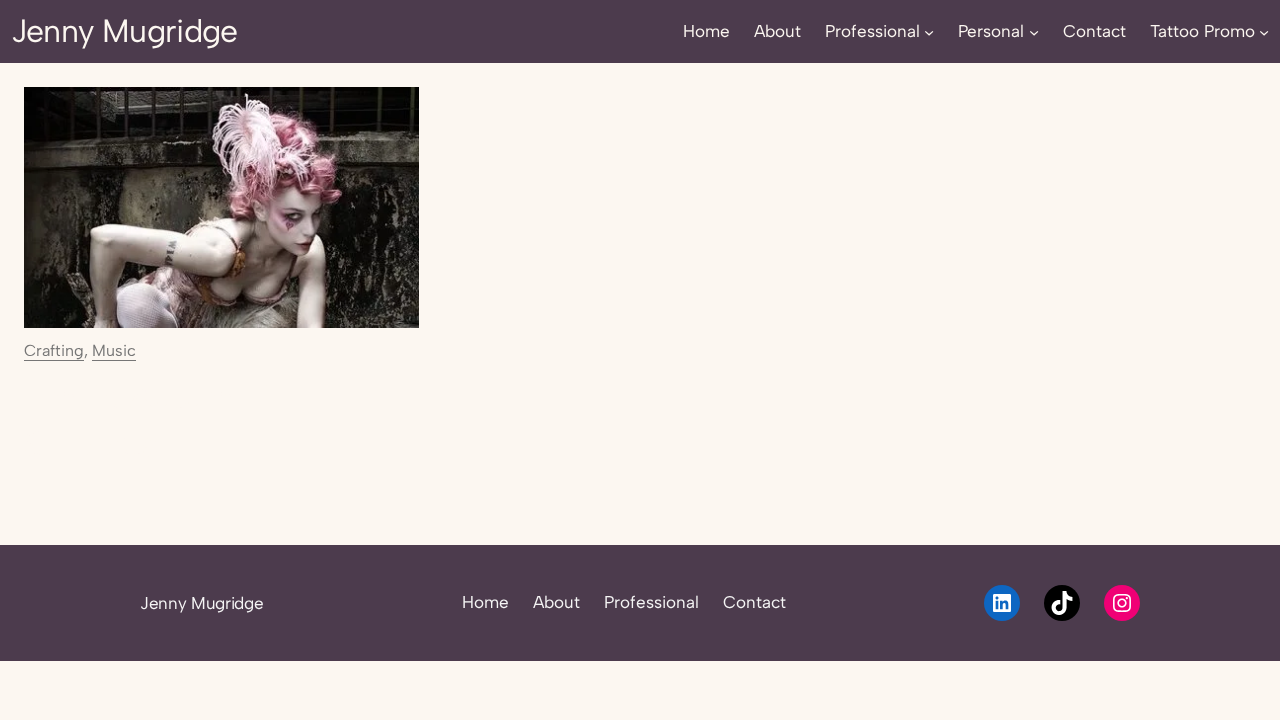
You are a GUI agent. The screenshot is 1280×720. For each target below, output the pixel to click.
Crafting (54, 350)
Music (114, 350)
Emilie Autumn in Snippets (157, 420)
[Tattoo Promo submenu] (1264, 31)
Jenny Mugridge (124, 31)
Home (485, 602)
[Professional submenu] (929, 31)
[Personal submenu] (1034, 31)
